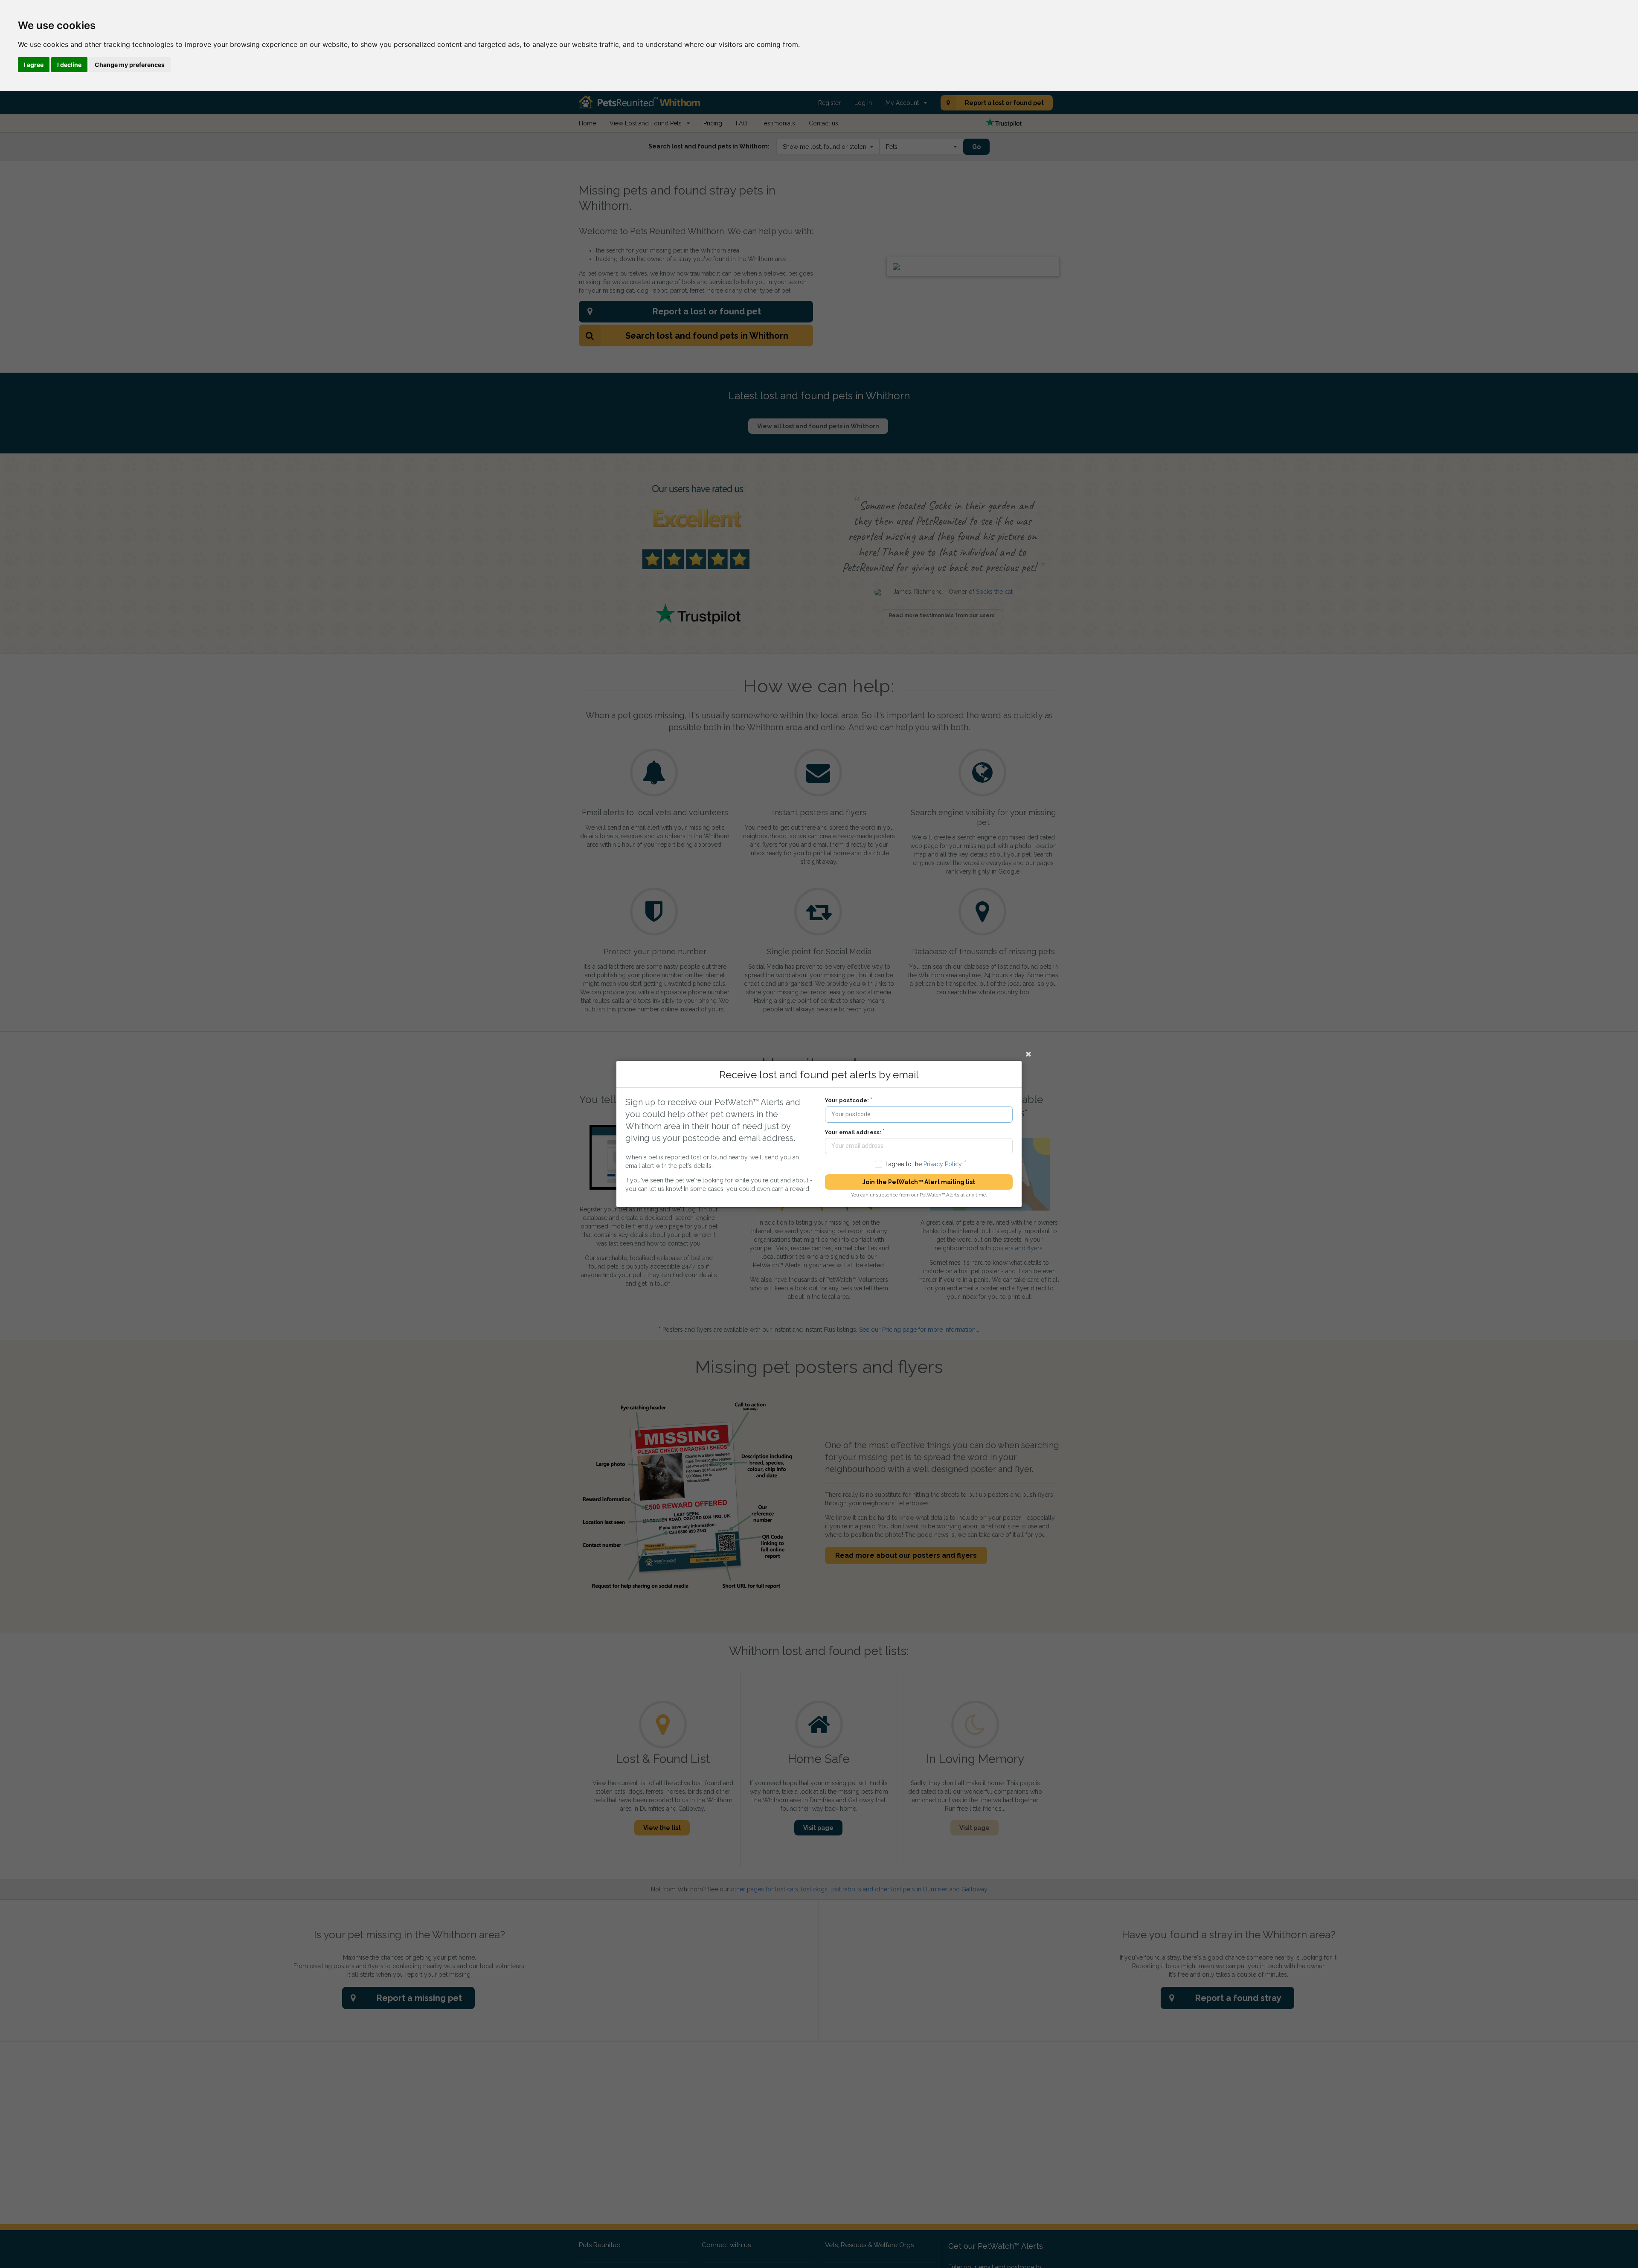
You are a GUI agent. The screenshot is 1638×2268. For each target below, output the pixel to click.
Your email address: (853, 1132)
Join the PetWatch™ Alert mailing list (919, 1182)
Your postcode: (847, 1100)
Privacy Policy (942, 1164)
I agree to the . (924, 1164)
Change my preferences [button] (130, 65)
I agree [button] (34, 65)
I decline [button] (69, 65)
